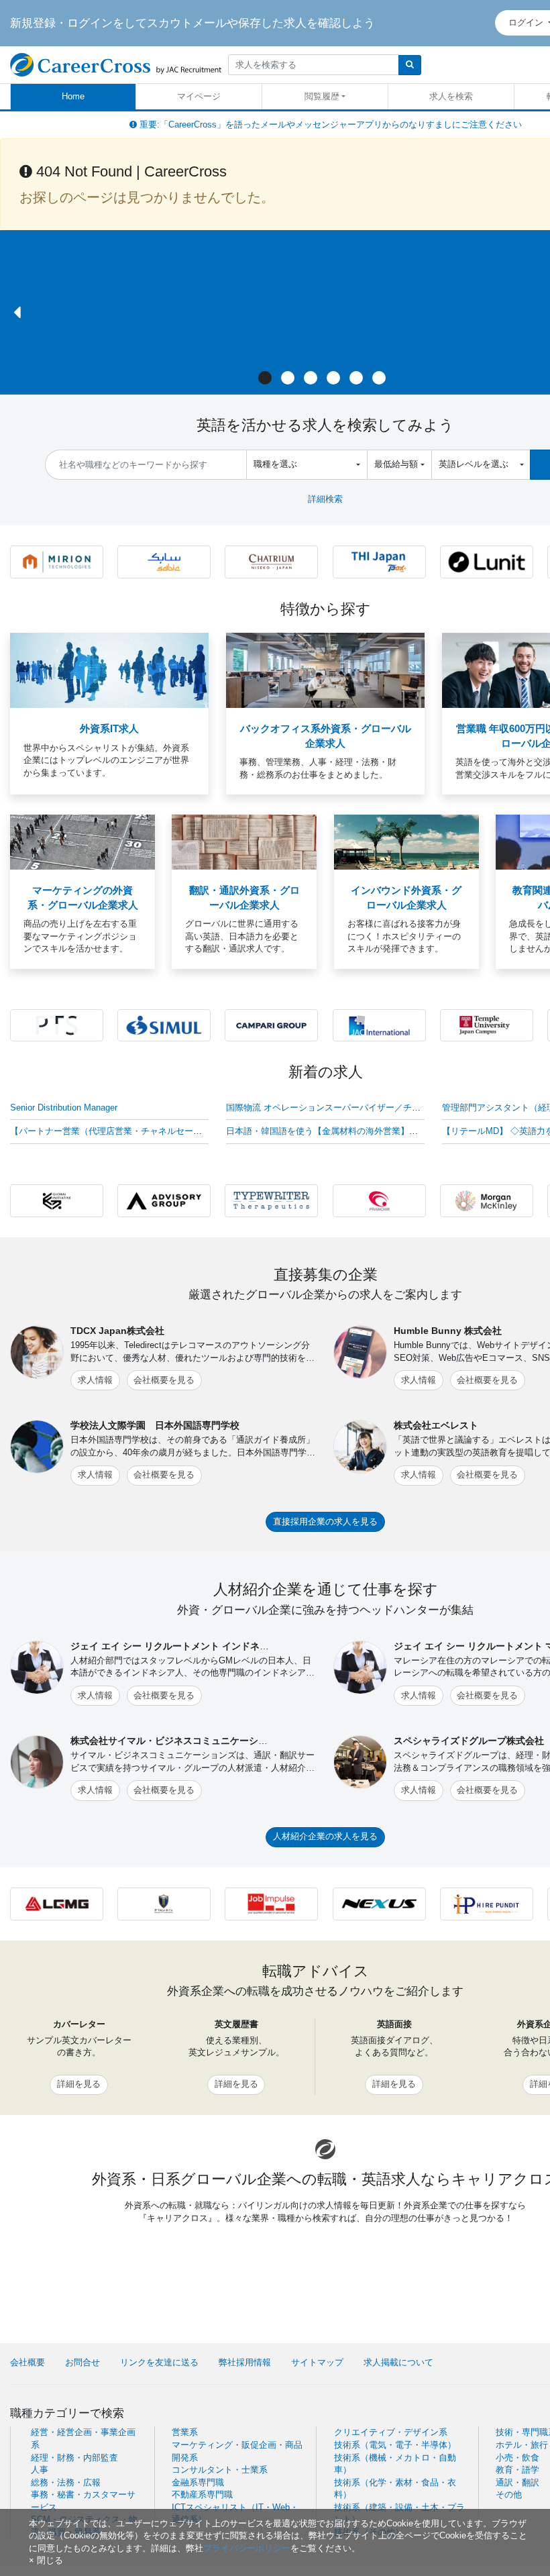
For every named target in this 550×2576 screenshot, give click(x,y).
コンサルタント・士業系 (220, 2470)
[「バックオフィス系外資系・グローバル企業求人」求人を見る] (325, 670)
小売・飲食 (517, 2458)
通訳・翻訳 (517, 2482)
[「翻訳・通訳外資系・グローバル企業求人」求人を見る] (244, 842)
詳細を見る (79, 2084)
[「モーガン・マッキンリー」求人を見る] (487, 1200)
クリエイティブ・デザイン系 (391, 2432)
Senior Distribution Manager (64, 1107)
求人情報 (95, 1380)
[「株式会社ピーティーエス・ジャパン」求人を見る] (57, 1024)
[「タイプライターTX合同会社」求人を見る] (271, 1200)
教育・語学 (517, 2470)
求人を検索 (451, 96)
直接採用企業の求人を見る (325, 1522)
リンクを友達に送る (159, 2362)
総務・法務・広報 (66, 2482)
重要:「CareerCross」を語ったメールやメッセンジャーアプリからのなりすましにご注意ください (329, 124)
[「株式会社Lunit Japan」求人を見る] (487, 561)
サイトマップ (317, 2362)
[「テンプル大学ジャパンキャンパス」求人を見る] (487, 1024)
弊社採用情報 (245, 2362)
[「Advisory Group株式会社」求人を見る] (164, 1200)
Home (73, 96)
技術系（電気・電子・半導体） (395, 2445)
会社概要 (27, 2362)
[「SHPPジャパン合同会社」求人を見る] (164, 561)
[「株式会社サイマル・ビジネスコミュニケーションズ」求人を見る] (164, 1024)
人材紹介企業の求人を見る (325, 1836)
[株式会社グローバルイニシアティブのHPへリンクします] (57, 1200)
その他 (509, 2494)
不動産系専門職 (202, 2494)
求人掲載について (398, 2362)
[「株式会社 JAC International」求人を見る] (379, 1024)
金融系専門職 (198, 2482)
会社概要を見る (164, 1380)
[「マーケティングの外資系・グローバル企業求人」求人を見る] (82, 842)
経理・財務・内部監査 (74, 2458)
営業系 (185, 2432)
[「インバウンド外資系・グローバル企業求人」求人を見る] (406, 842)
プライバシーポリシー (247, 2548)
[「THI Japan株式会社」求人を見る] (379, 561)
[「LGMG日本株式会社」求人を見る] (57, 1903)
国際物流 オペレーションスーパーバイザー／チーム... (332, 1107)
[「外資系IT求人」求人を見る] (109, 670)
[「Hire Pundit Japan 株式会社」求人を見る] (487, 1903)
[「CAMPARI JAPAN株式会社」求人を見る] (271, 1024)
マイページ (199, 96)
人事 (40, 2470)
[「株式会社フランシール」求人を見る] (379, 1200)
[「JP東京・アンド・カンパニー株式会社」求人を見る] (164, 1903)
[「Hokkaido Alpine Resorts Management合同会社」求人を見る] (271, 561)
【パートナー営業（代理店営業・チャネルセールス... (114, 1131)
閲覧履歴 (322, 96)
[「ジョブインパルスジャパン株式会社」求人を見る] (271, 1903)
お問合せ (82, 2362)
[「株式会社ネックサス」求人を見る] (379, 1903)
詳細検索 (325, 499)
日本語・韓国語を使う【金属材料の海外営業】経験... (330, 1131)
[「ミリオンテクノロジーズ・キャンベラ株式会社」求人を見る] (57, 561)
